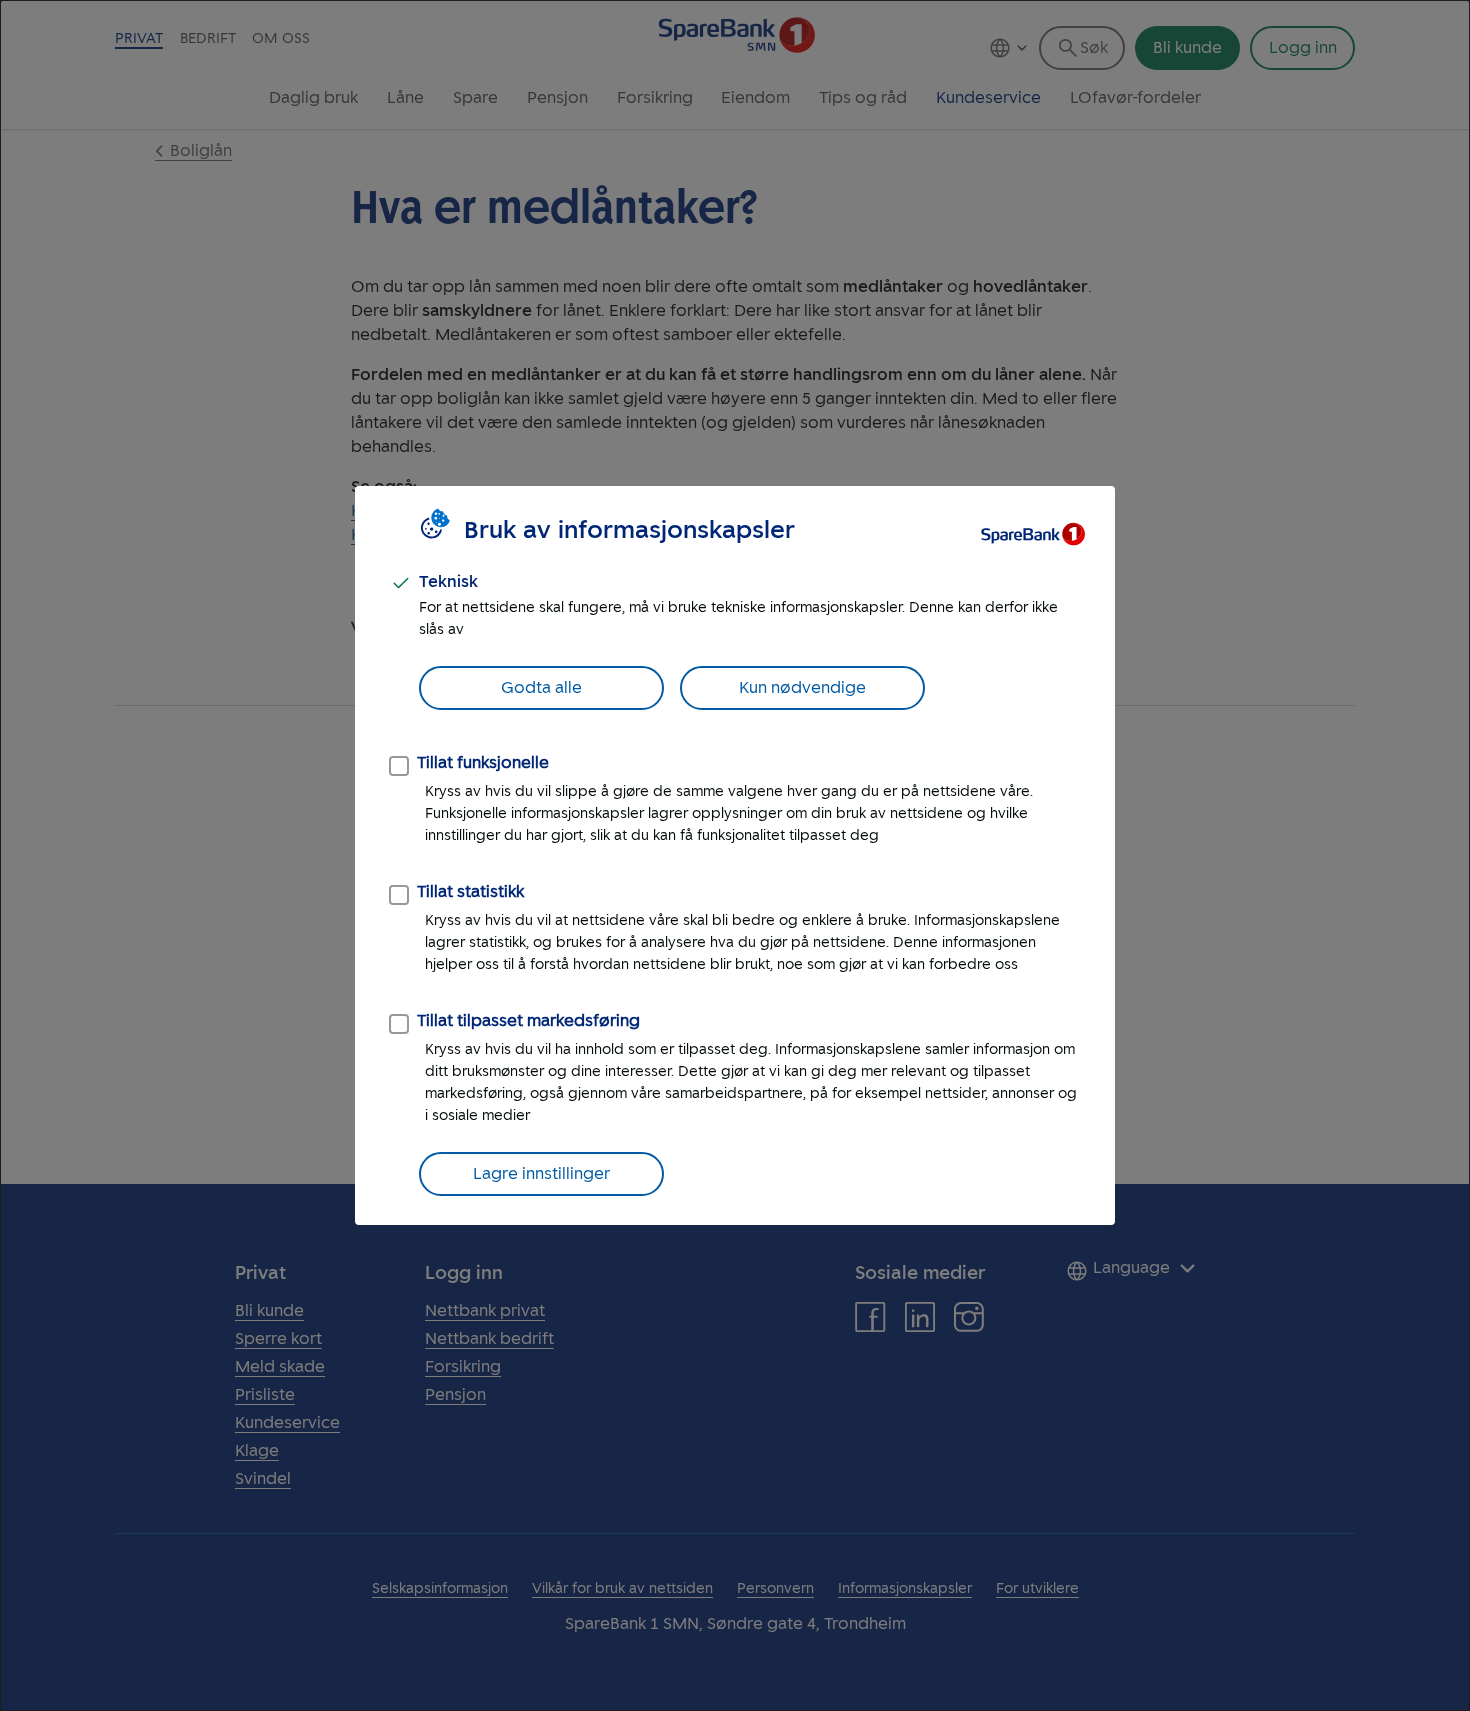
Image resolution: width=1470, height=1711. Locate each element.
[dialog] (735, 855)
